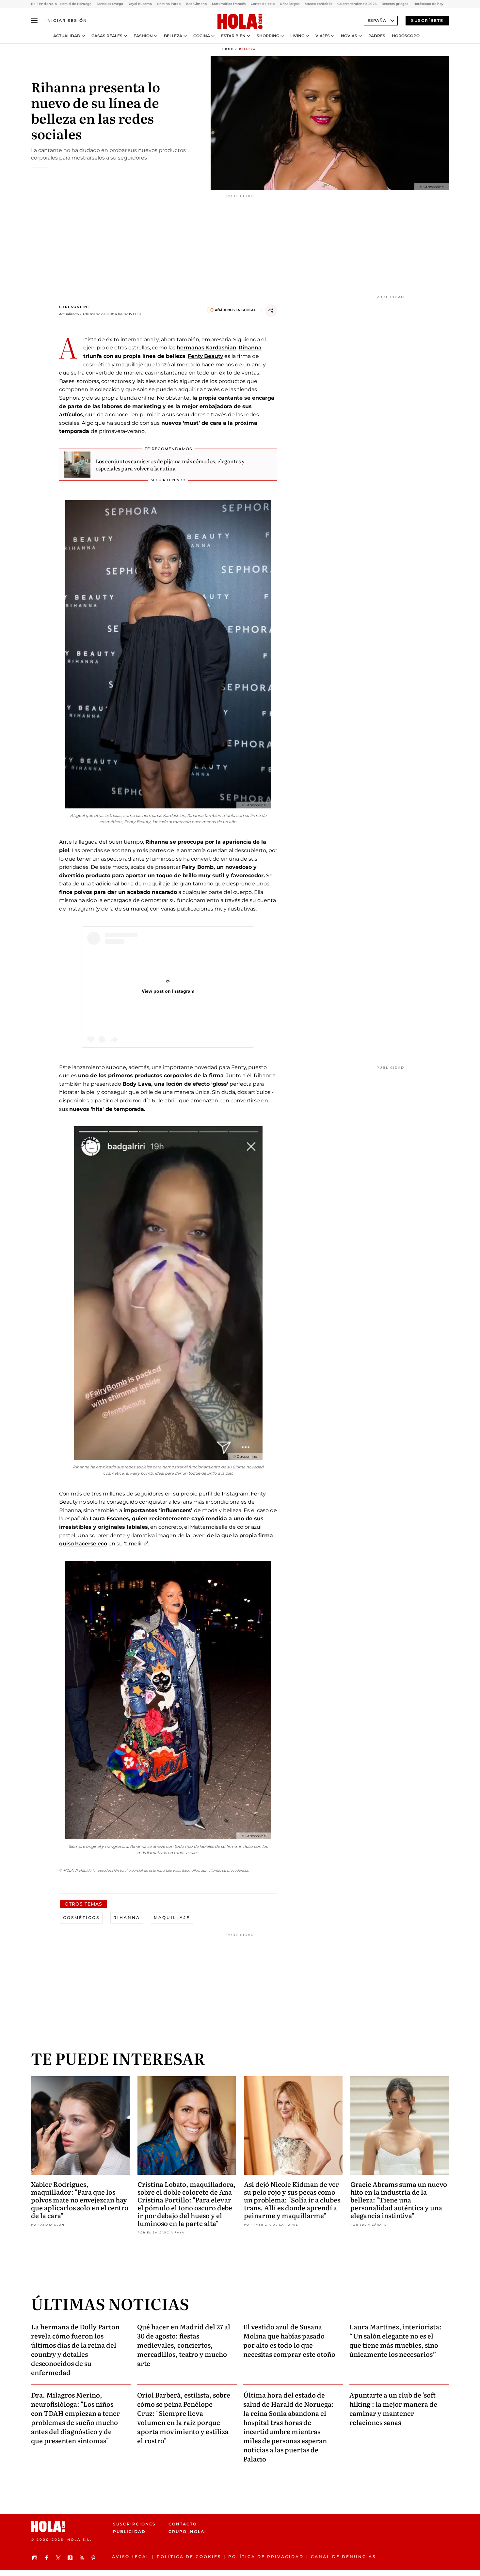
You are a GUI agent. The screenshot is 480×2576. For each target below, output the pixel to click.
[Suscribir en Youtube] (83, 2558)
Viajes (323, 36)
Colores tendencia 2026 (357, 4)
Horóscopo (406, 36)
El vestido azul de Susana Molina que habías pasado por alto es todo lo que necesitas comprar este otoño (289, 2340)
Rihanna (250, 348)
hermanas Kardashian (207, 348)
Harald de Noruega (76, 4)
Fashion (143, 36)
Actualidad (67, 36)
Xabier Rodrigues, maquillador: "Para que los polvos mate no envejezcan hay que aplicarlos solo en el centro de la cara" (80, 2200)
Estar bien (233, 36)
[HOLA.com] (240, 22)
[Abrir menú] (34, 21)
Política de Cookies (189, 2557)
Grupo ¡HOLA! (187, 2531)
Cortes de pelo (263, 4)
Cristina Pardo (169, 4)
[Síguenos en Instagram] (36, 2558)
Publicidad (129, 2531)
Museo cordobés (318, 4)
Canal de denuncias (343, 2557)
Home (228, 49)
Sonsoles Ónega (110, 4)
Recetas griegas (395, 4)
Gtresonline (75, 307)
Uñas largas (290, 4)
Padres (377, 36)
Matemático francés (229, 4)
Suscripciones (134, 2524)
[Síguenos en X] (59, 2558)
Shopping (268, 36)
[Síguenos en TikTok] (71, 2558)
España (377, 20)
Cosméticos (81, 1917)
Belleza (173, 36)
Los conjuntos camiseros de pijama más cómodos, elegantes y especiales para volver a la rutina (170, 465)
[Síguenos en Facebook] (47, 2558)
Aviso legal (131, 2557)
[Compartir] (271, 311)
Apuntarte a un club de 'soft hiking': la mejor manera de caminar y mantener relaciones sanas (393, 2408)
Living (297, 36)
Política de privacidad (266, 2557)
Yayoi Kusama (140, 4)
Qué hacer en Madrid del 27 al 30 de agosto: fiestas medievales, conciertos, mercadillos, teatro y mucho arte (184, 2345)
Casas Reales (107, 36)
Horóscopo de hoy (428, 4)
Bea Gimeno (196, 4)
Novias (349, 36)
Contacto (183, 2524)
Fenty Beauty (205, 356)
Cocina (202, 36)
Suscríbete (427, 20)
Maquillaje (172, 1917)
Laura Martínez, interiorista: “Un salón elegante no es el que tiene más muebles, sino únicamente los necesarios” (395, 2340)
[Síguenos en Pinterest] (94, 2558)
